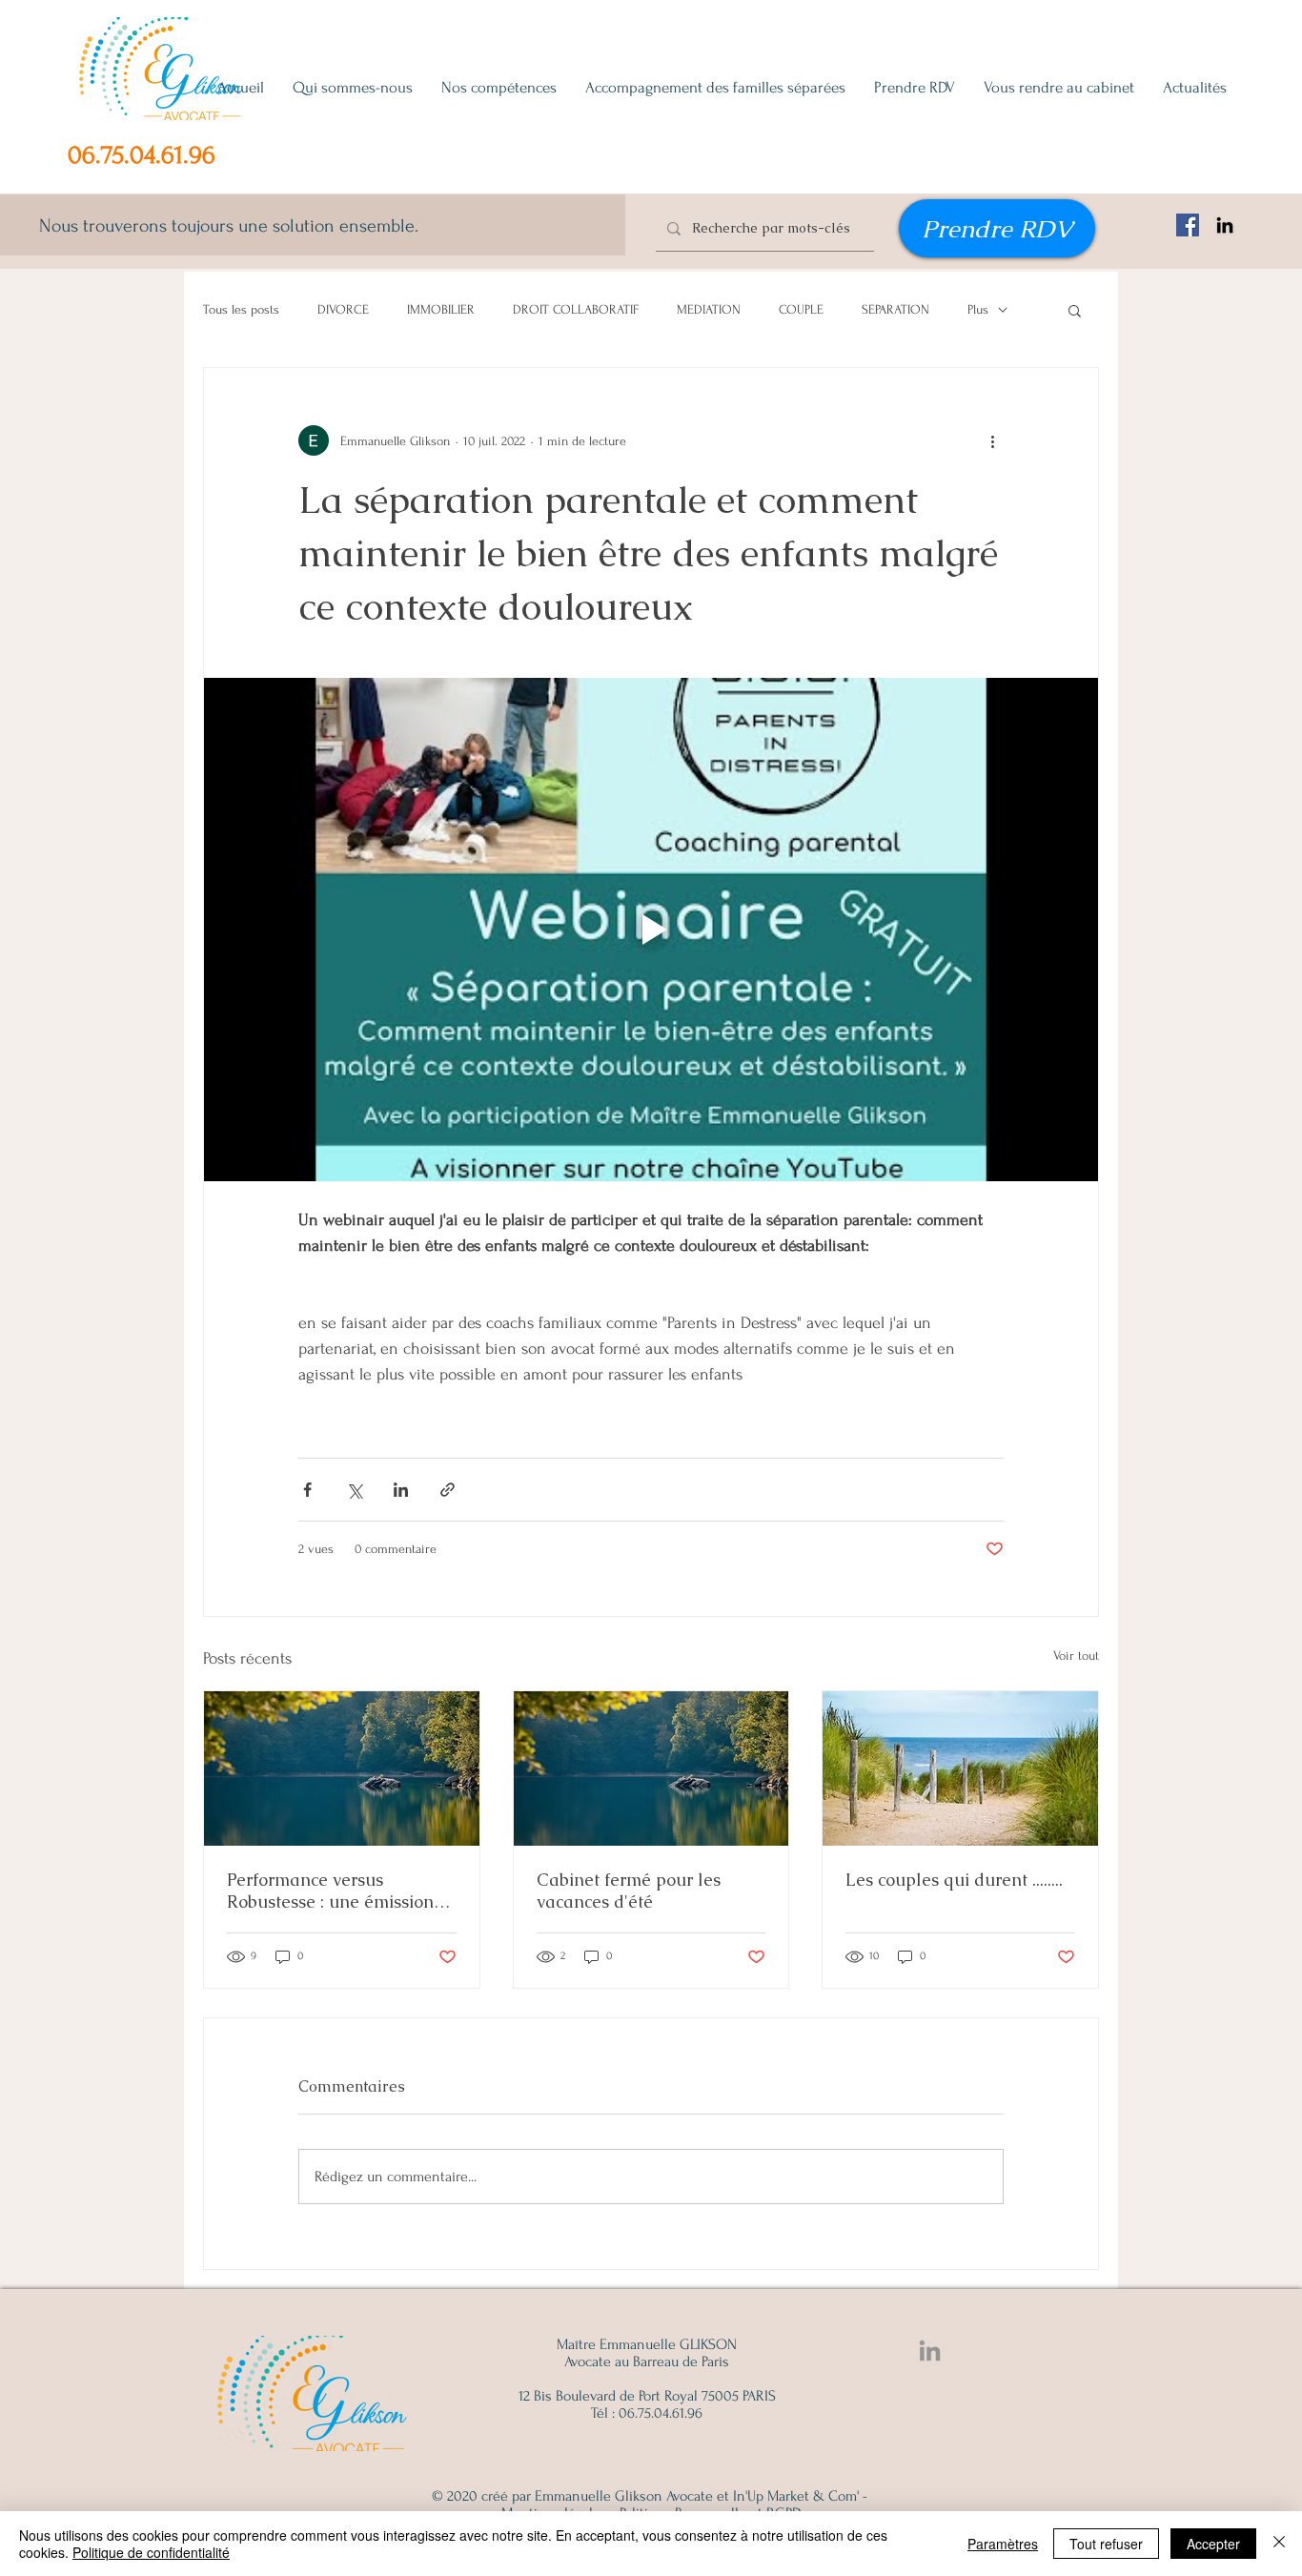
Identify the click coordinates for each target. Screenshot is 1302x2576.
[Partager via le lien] (448, 1490)
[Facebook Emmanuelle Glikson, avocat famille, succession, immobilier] (1188, 225)
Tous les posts (241, 309)
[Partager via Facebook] (307, 1490)
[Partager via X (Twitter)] (354, 1490)
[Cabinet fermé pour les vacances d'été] (651, 1768)
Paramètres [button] (1003, 2544)
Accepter (1213, 2544)
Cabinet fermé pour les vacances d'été (629, 1891)
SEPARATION (895, 309)
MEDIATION (709, 309)
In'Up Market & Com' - (800, 2496)
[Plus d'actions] (992, 440)
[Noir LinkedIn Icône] (1225, 225)
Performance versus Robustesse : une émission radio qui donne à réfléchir (334, 1891)
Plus (978, 309)
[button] (1075, 310)
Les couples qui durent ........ (954, 1880)
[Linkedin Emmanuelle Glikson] (930, 2351)
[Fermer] (1279, 2544)
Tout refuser (1106, 2544)
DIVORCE (343, 309)
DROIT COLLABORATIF (576, 309)
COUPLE (801, 309)
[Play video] (651, 930)
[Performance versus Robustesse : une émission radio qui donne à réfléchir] (342, 1768)
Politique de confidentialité (151, 2552)
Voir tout (1076, 1656)
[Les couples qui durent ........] (960, 1768)
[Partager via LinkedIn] (401, 1490)
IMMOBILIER (441, 309)
